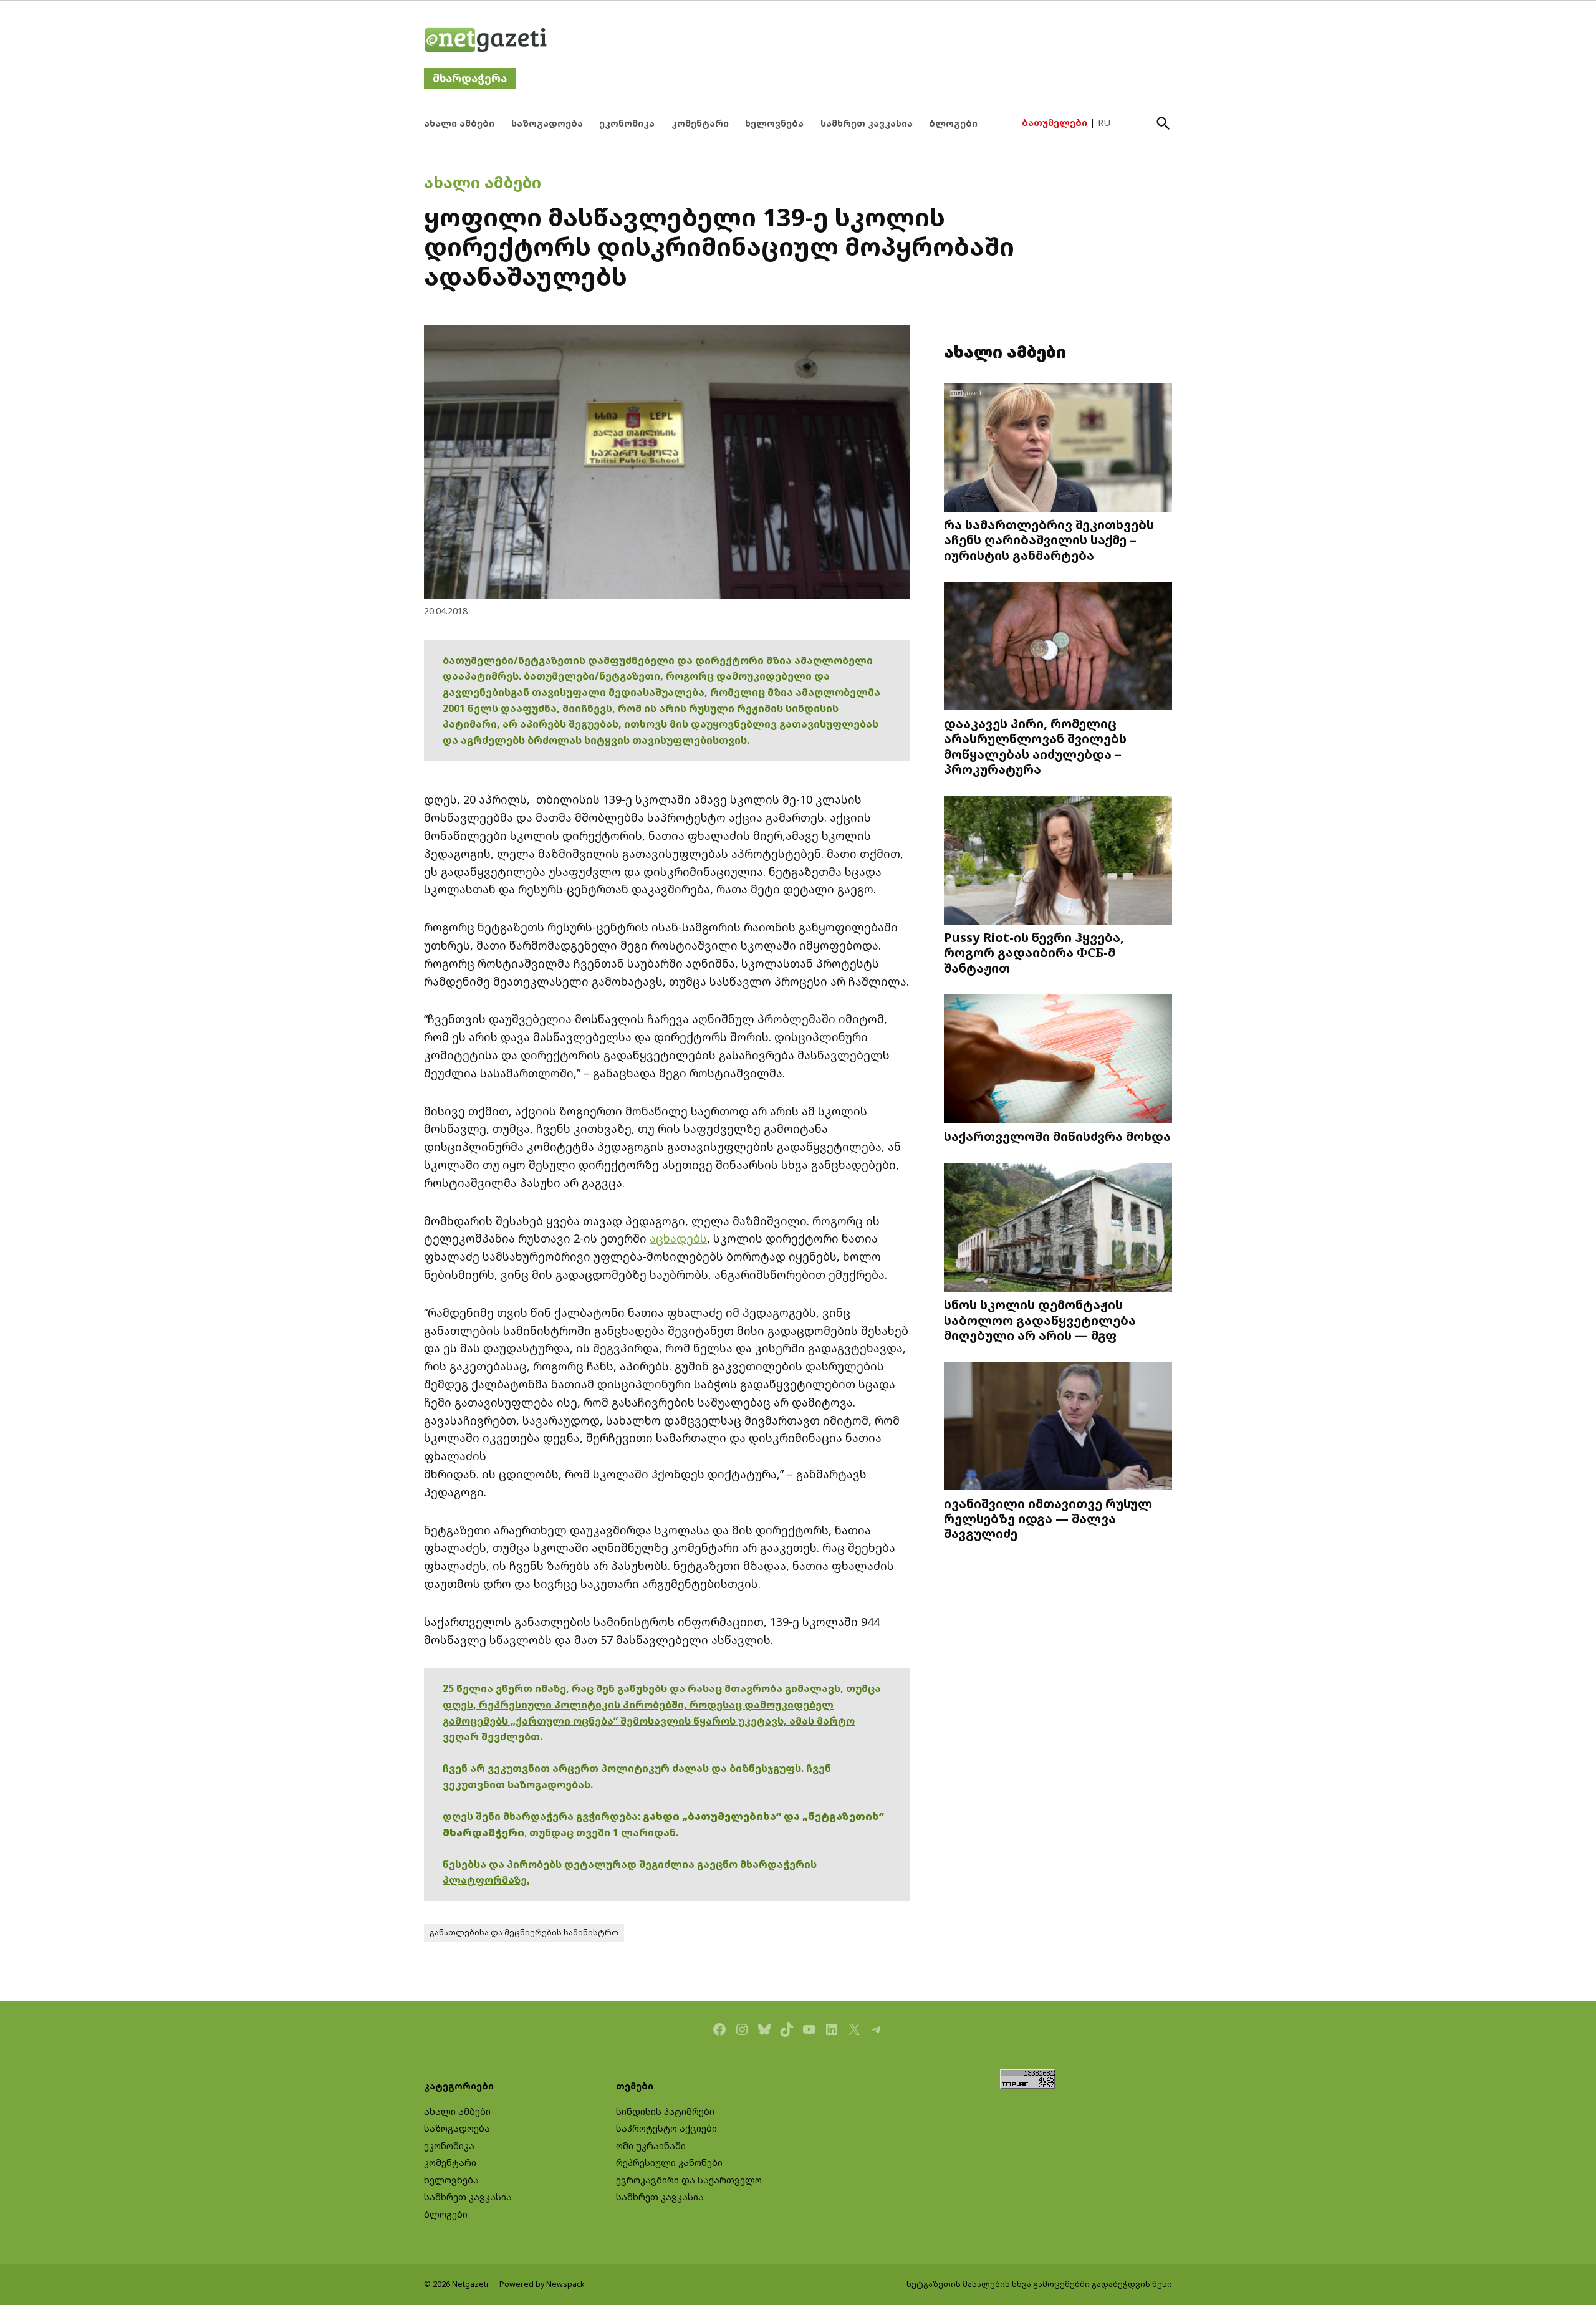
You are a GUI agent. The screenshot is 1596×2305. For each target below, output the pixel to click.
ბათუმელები (1055, 123)
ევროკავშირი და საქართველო (689, 2180)
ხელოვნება (774, 123)
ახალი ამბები (459, 123)
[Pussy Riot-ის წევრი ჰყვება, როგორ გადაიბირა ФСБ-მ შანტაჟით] (1058, 861)
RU (1104, 123)
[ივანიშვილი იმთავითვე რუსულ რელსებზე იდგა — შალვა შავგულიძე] (1058, 1427)
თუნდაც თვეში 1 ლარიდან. (604, 1832)
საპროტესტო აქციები (666, 2128)
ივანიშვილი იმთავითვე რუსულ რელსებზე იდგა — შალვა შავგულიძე (1048, 1518)
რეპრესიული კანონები (669, 2163)
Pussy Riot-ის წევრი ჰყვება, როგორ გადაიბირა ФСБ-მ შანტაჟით (1034, 952)
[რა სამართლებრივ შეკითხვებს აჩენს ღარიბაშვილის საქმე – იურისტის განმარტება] (1058, 449)
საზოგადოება (547, 123)
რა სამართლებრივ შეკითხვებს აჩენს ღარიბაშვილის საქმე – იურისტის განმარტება (1049, 539)
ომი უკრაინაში (651, 2146)
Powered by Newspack (542, 2284)
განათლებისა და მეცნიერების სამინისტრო (524, 1932)
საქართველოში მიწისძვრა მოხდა (1057, 1136)
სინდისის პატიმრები (665, 2111)
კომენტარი (700, 123)
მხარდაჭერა (470, 78)
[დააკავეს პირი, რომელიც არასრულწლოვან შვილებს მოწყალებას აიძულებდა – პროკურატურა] (1058, 647)
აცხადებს (678, 1238)
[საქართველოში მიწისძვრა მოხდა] (1058, 1060)
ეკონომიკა (627, 123)
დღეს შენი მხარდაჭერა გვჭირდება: (543, 1816)
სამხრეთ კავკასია (867, 123)
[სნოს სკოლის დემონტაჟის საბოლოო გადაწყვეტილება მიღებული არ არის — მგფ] (1058, 1229)
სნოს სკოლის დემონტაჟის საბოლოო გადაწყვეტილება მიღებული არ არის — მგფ (1040, 1319)
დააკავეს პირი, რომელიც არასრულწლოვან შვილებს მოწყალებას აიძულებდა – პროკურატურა (1035, 746)
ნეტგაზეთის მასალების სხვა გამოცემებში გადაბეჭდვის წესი (1039, 2284)
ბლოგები (953, 123)
